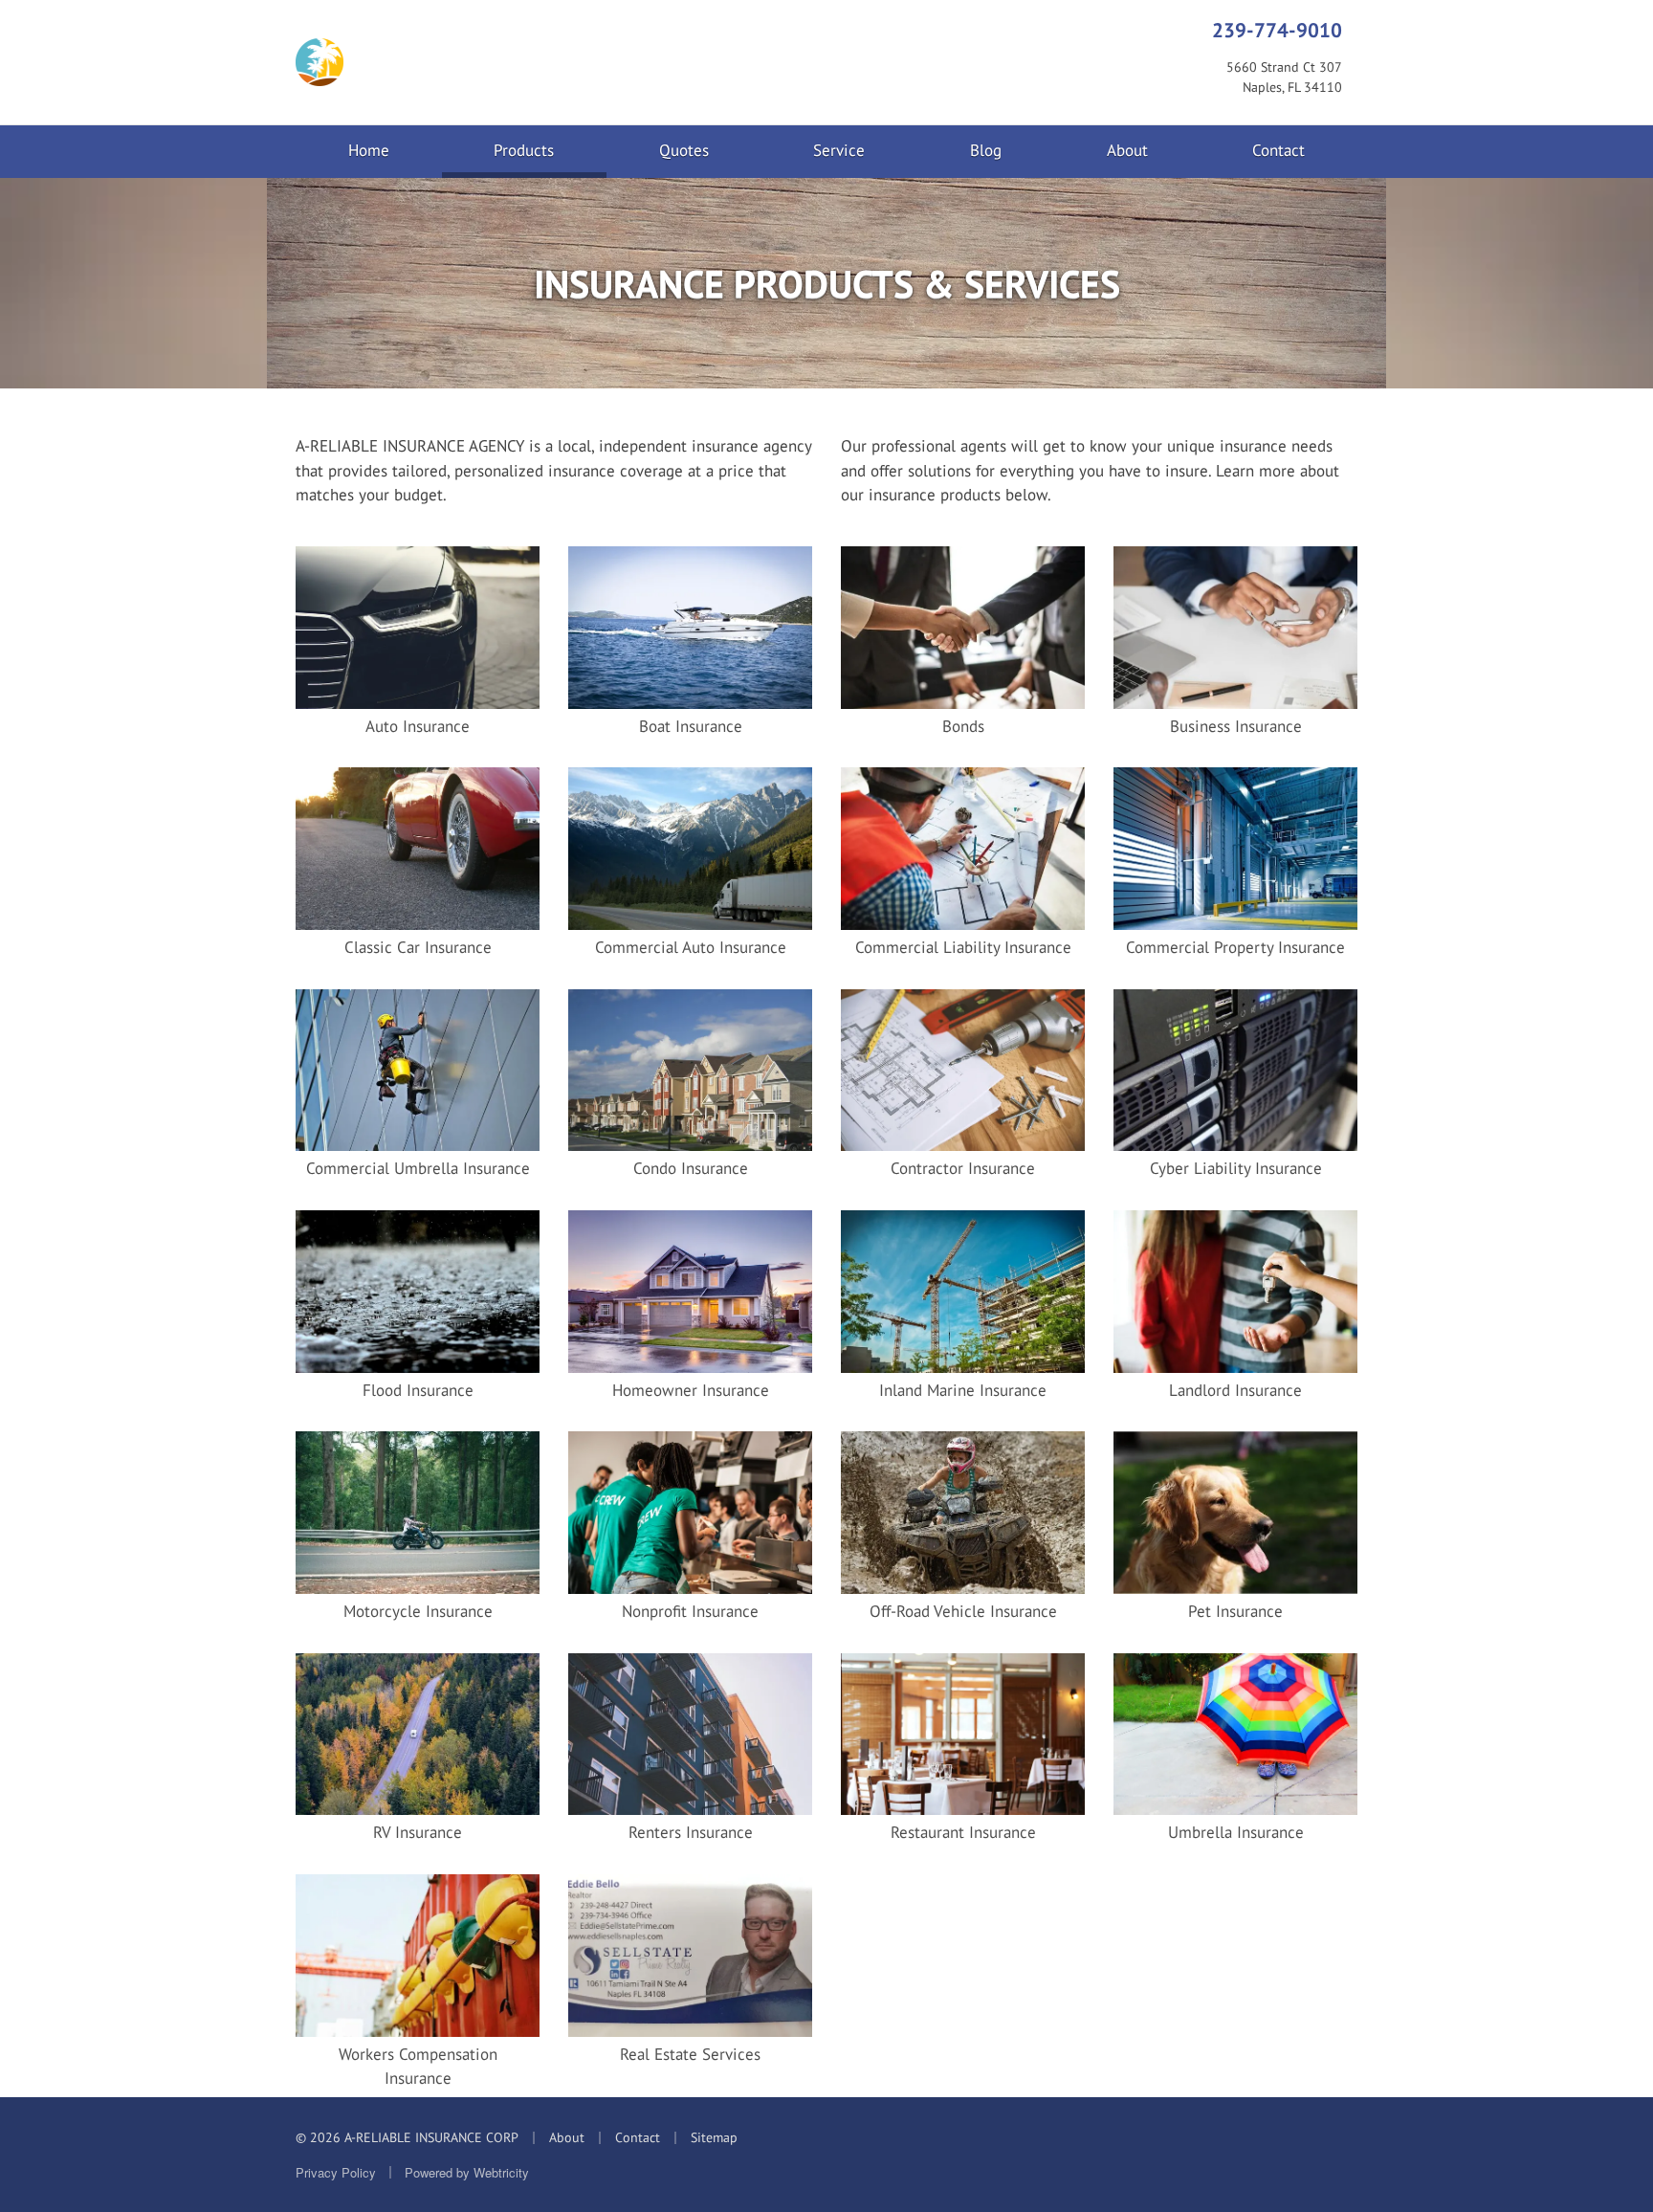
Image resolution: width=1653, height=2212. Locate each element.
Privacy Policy (336, 2172)
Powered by (467, 2172)
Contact (1278, 150)
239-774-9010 (1277, 30)
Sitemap (714, 2137)
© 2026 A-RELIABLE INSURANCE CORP (407, 2137)
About (1127, 150)
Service (839, 150)
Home (369, 150)
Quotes (684, 150)
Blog (986, 150)
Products (550, 150)
